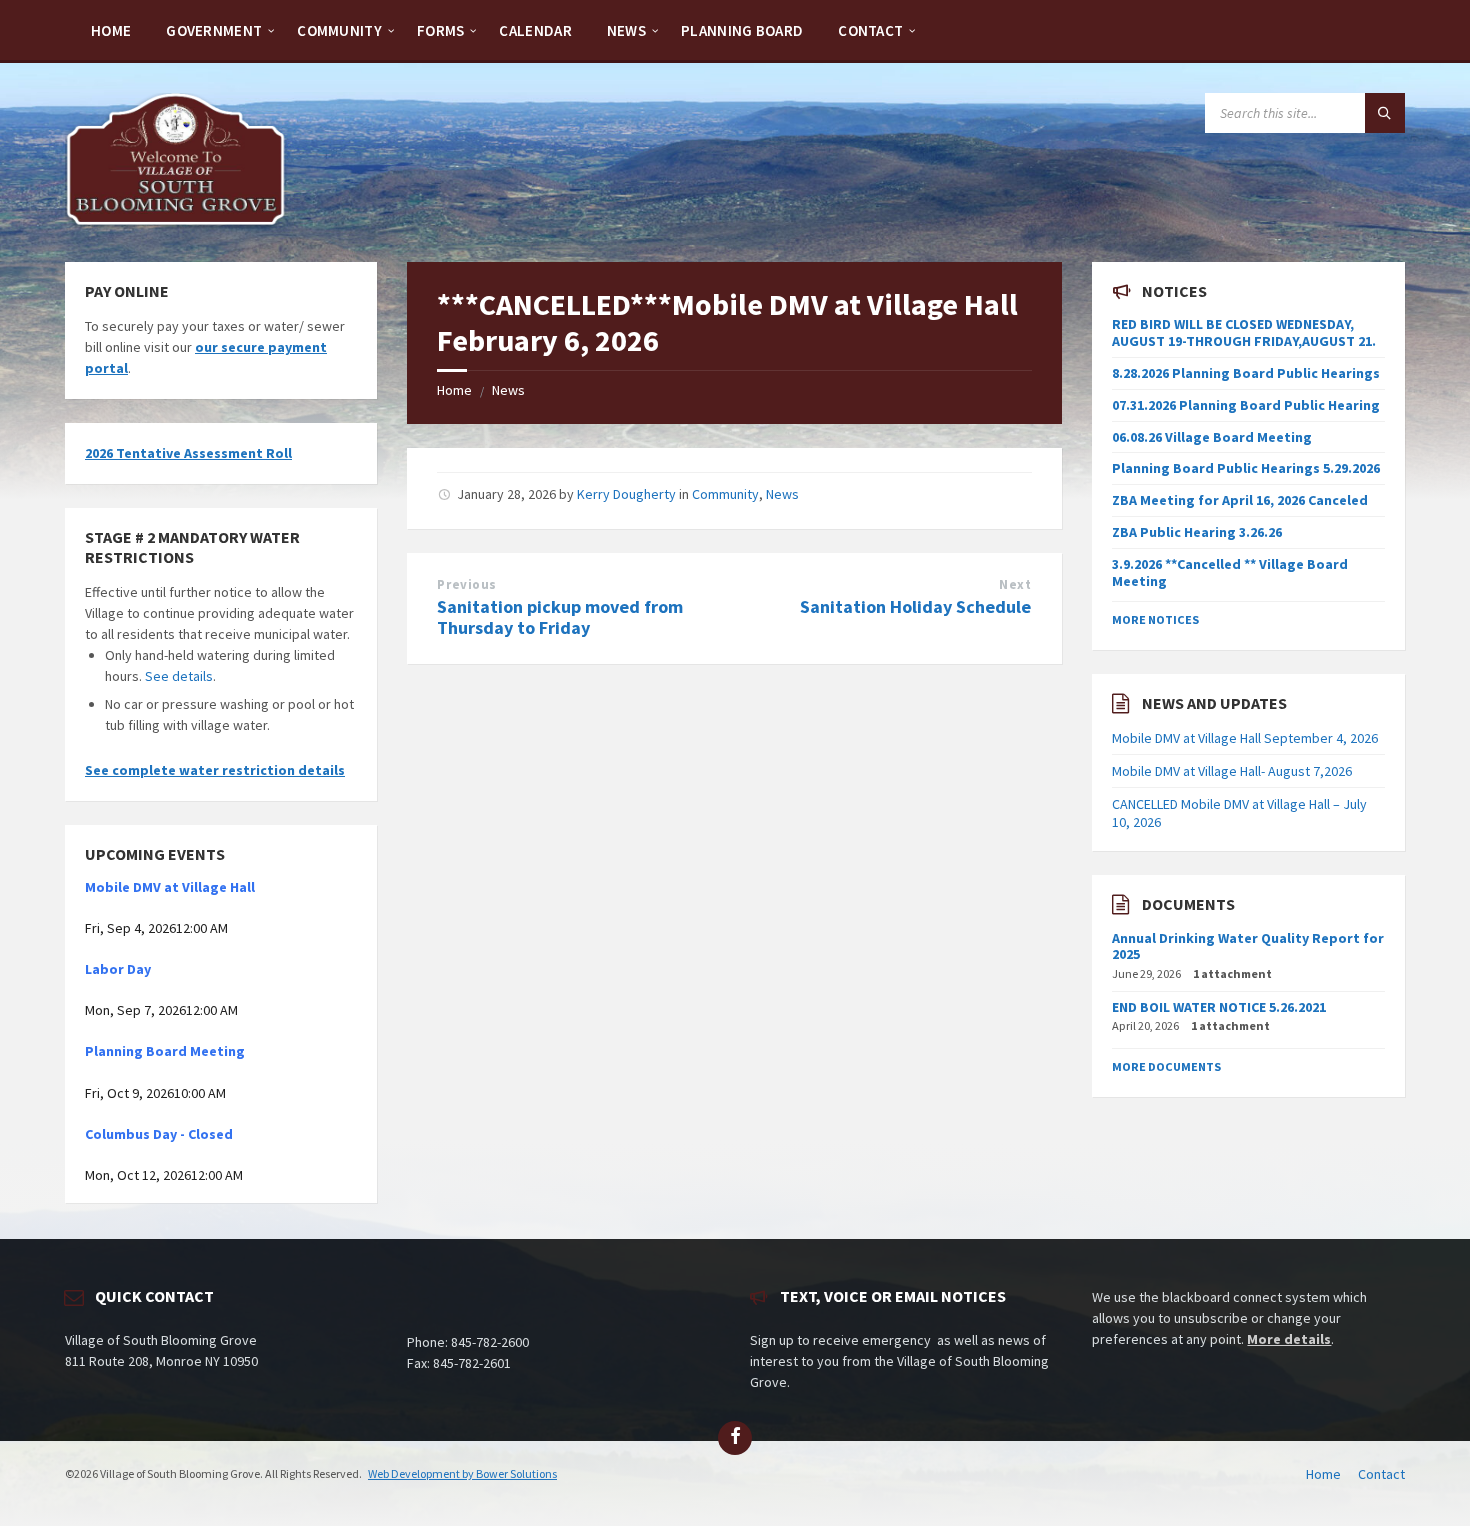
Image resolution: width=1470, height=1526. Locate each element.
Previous (466, 584)
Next (1015, 584)
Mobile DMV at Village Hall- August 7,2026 (1232, 771)
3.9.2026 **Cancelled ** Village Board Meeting (1230, 572)
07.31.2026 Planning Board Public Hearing (1246, 405)
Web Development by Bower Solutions (462, 1473)
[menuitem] (111, 30)
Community (725, 494)
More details (1289, 1339)
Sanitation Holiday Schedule (915, 606)
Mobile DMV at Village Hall (170, 887)
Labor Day (118, 969)
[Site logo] (176, 223)
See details (179, 676)
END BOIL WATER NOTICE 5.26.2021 (1219, 1007)
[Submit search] (1385, 113)
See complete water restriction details (215, 770)
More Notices (1155, 619)
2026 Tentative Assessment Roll (188, 453)
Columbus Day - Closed (159, 1134)
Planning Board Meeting (165, 1051)
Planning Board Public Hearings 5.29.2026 (1246, 468)
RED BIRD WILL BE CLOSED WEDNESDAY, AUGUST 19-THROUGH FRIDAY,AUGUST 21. (1244, 332)
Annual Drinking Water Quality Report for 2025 (1248, 946)
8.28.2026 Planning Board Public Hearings (1246, 373)
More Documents (1166, 1066)
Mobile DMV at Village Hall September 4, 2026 (1245, 738)
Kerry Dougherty (626, 494)
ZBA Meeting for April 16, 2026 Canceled (1240, 500)
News (508, 390)
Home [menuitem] (1323, 1474)
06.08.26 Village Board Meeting (1212, 437)
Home (454, 390)
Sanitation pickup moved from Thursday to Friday (560, 617)
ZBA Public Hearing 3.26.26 (1197, 532)
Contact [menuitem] (1381, 1474)
